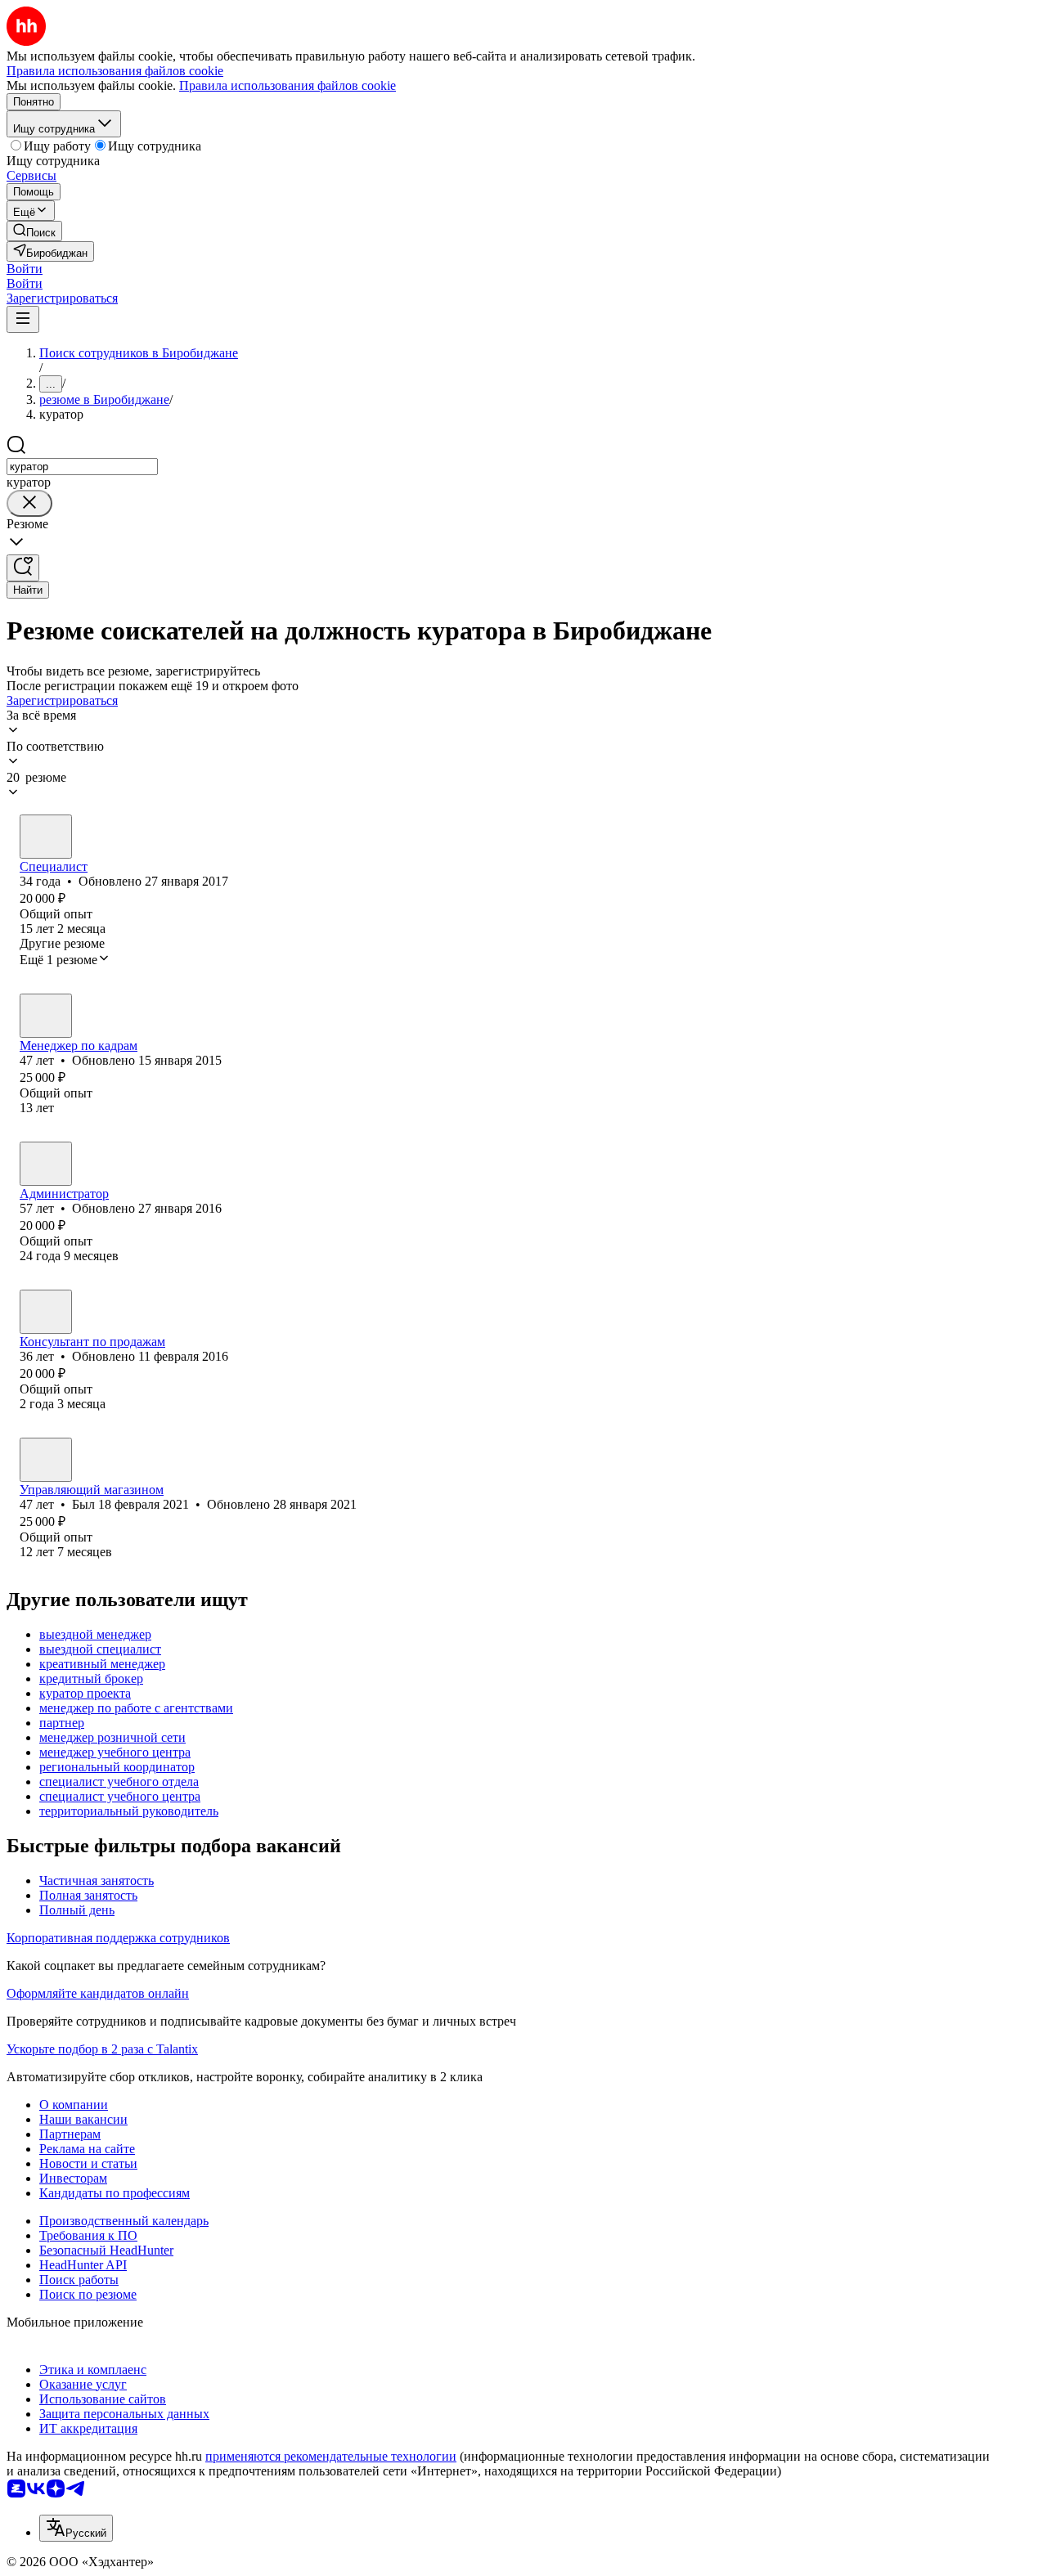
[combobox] (82, 467)
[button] (25, 269)
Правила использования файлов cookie (288, 85)
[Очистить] (29, 503)
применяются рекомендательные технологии (331, 2456)
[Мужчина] (46, 1312)
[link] (34, 231)
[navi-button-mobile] (23, 319)
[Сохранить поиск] (23, 568)
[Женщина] (46, 837)
